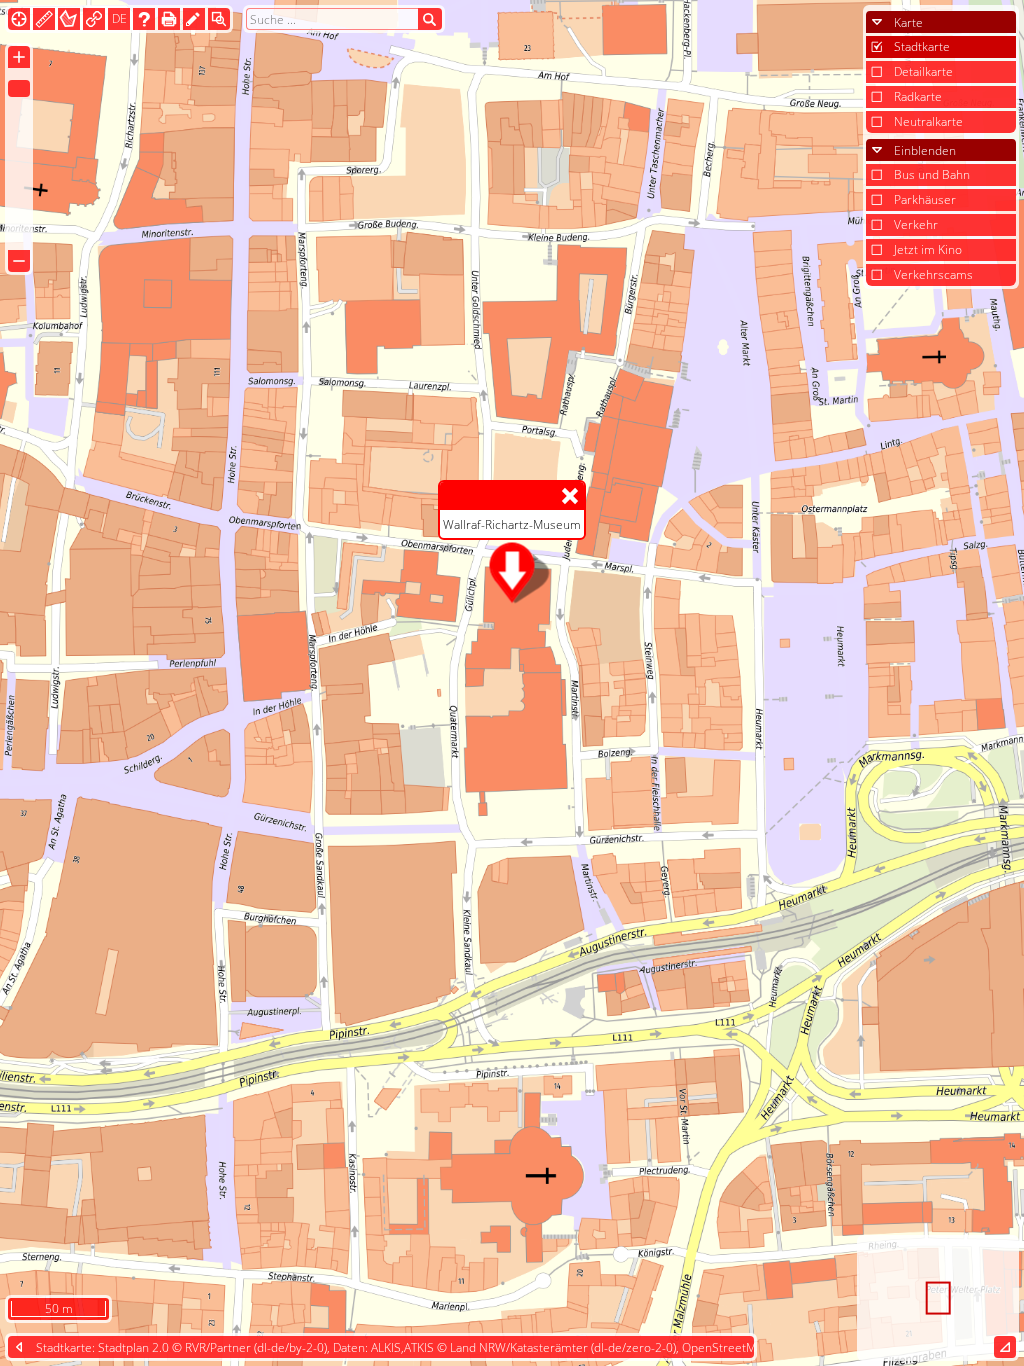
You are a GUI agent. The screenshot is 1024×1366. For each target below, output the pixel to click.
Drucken (169, 18)
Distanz (44, 18)
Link (94, 18)
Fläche (69, 18)
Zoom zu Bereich (219, 18)
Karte (908, 22)
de (119, 18)
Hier (19, 18)
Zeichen (194, 18)
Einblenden (925, 150)
